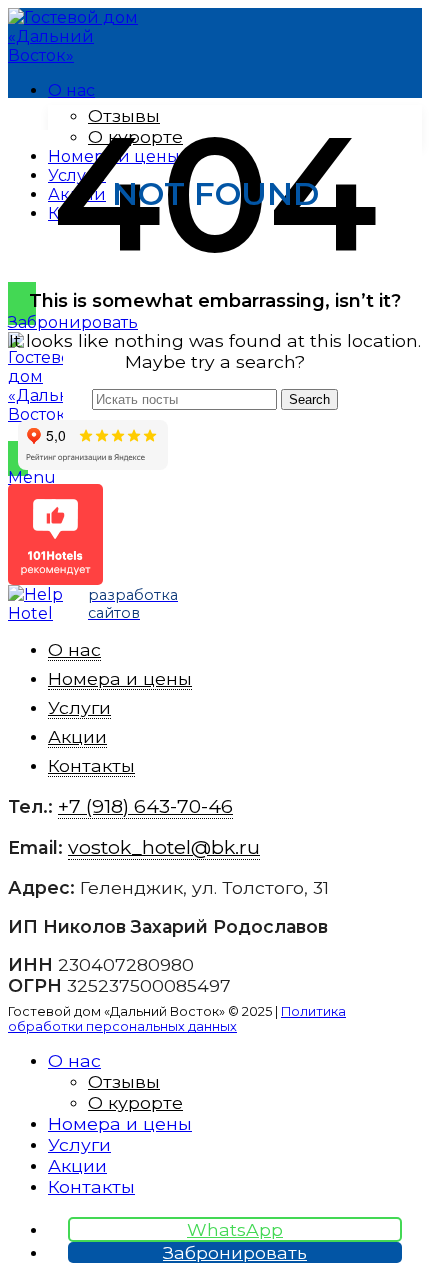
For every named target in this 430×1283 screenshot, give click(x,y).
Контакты (91, 765)
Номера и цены (120, 678)
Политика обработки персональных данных (177, 1019)
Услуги (79, 707)
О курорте (135, 1102)
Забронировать (73, 322)
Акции (77, 736)
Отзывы (124, 1081)
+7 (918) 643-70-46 (334, 434)
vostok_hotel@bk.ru (164, 847)
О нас (74, 649)
